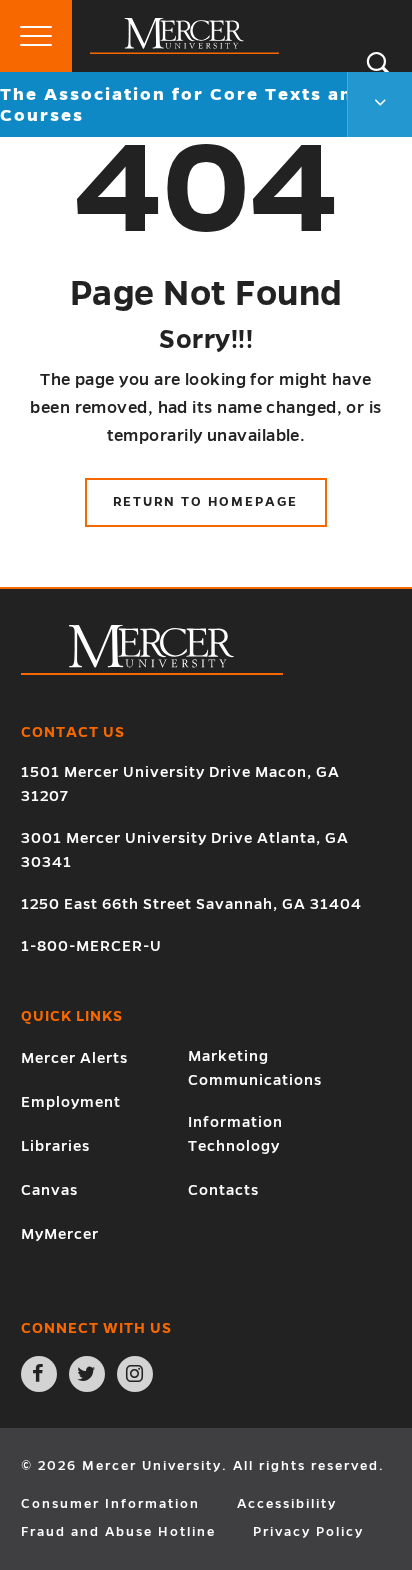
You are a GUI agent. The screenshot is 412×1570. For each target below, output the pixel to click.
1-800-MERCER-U (91, 946)
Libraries (55, 1146)
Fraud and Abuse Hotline (118, 1532)
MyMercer (60, 1234)
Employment (71, 1102)
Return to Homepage (205, 502)
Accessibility (287, 1504)
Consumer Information (110, 1504)
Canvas (49, 1190)
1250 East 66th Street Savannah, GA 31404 (191, 904)
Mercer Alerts (74, 1058)
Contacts (223, 1190)
